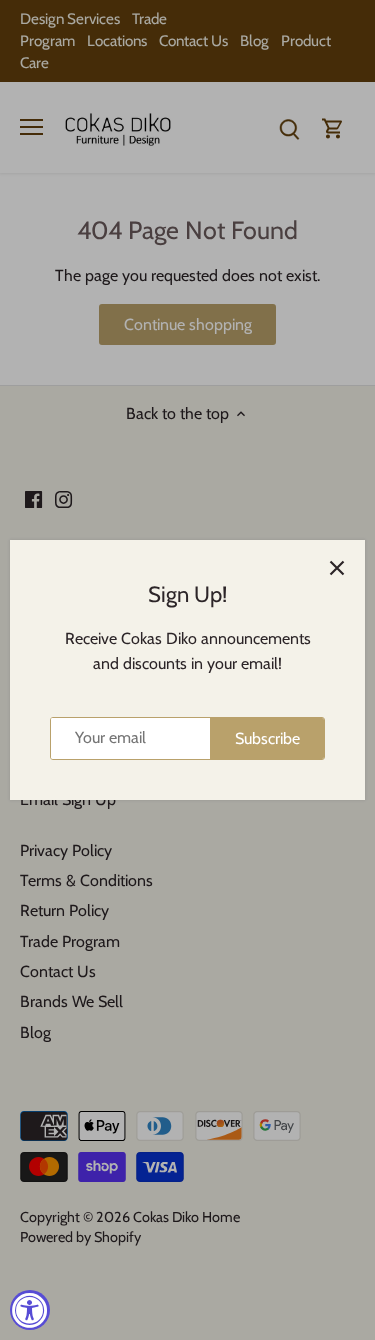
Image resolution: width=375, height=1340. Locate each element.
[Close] (337, 568)
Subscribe (267, 738)
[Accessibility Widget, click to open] (30, 1310)
